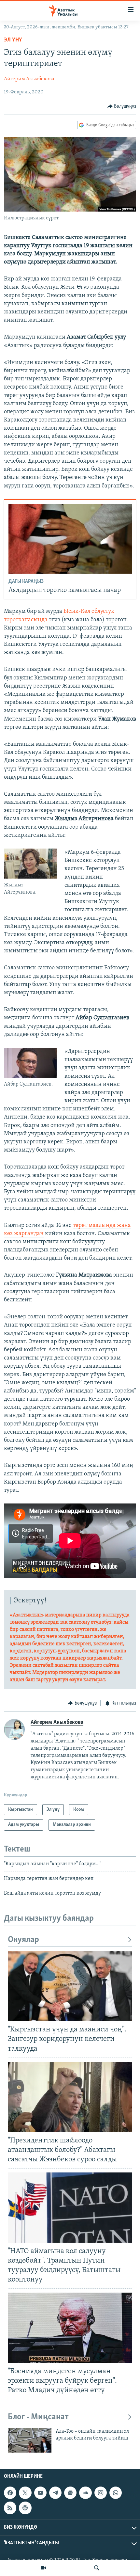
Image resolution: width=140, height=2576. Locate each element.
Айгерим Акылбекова (29, 79)
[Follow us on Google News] (70, 2493)
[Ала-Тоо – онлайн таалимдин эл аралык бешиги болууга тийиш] (30, 2440)
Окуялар (23, 1940)
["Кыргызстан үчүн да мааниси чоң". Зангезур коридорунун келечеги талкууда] (70, 1986)
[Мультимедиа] (43, 2568)
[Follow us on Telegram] (55, 2493)
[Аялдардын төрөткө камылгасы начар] (70, 539)
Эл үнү (13, 40)
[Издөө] (97, 2568)
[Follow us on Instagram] (101, 2493)
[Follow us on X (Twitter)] (25, 2493)
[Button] (122, 106)
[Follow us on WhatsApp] (116, 2493)
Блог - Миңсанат (38, 2417)
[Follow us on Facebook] (10, 2493)
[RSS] (10, 2508)
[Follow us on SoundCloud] (85, 2493)
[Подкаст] (25, 2508)
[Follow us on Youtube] (40, 2493)
